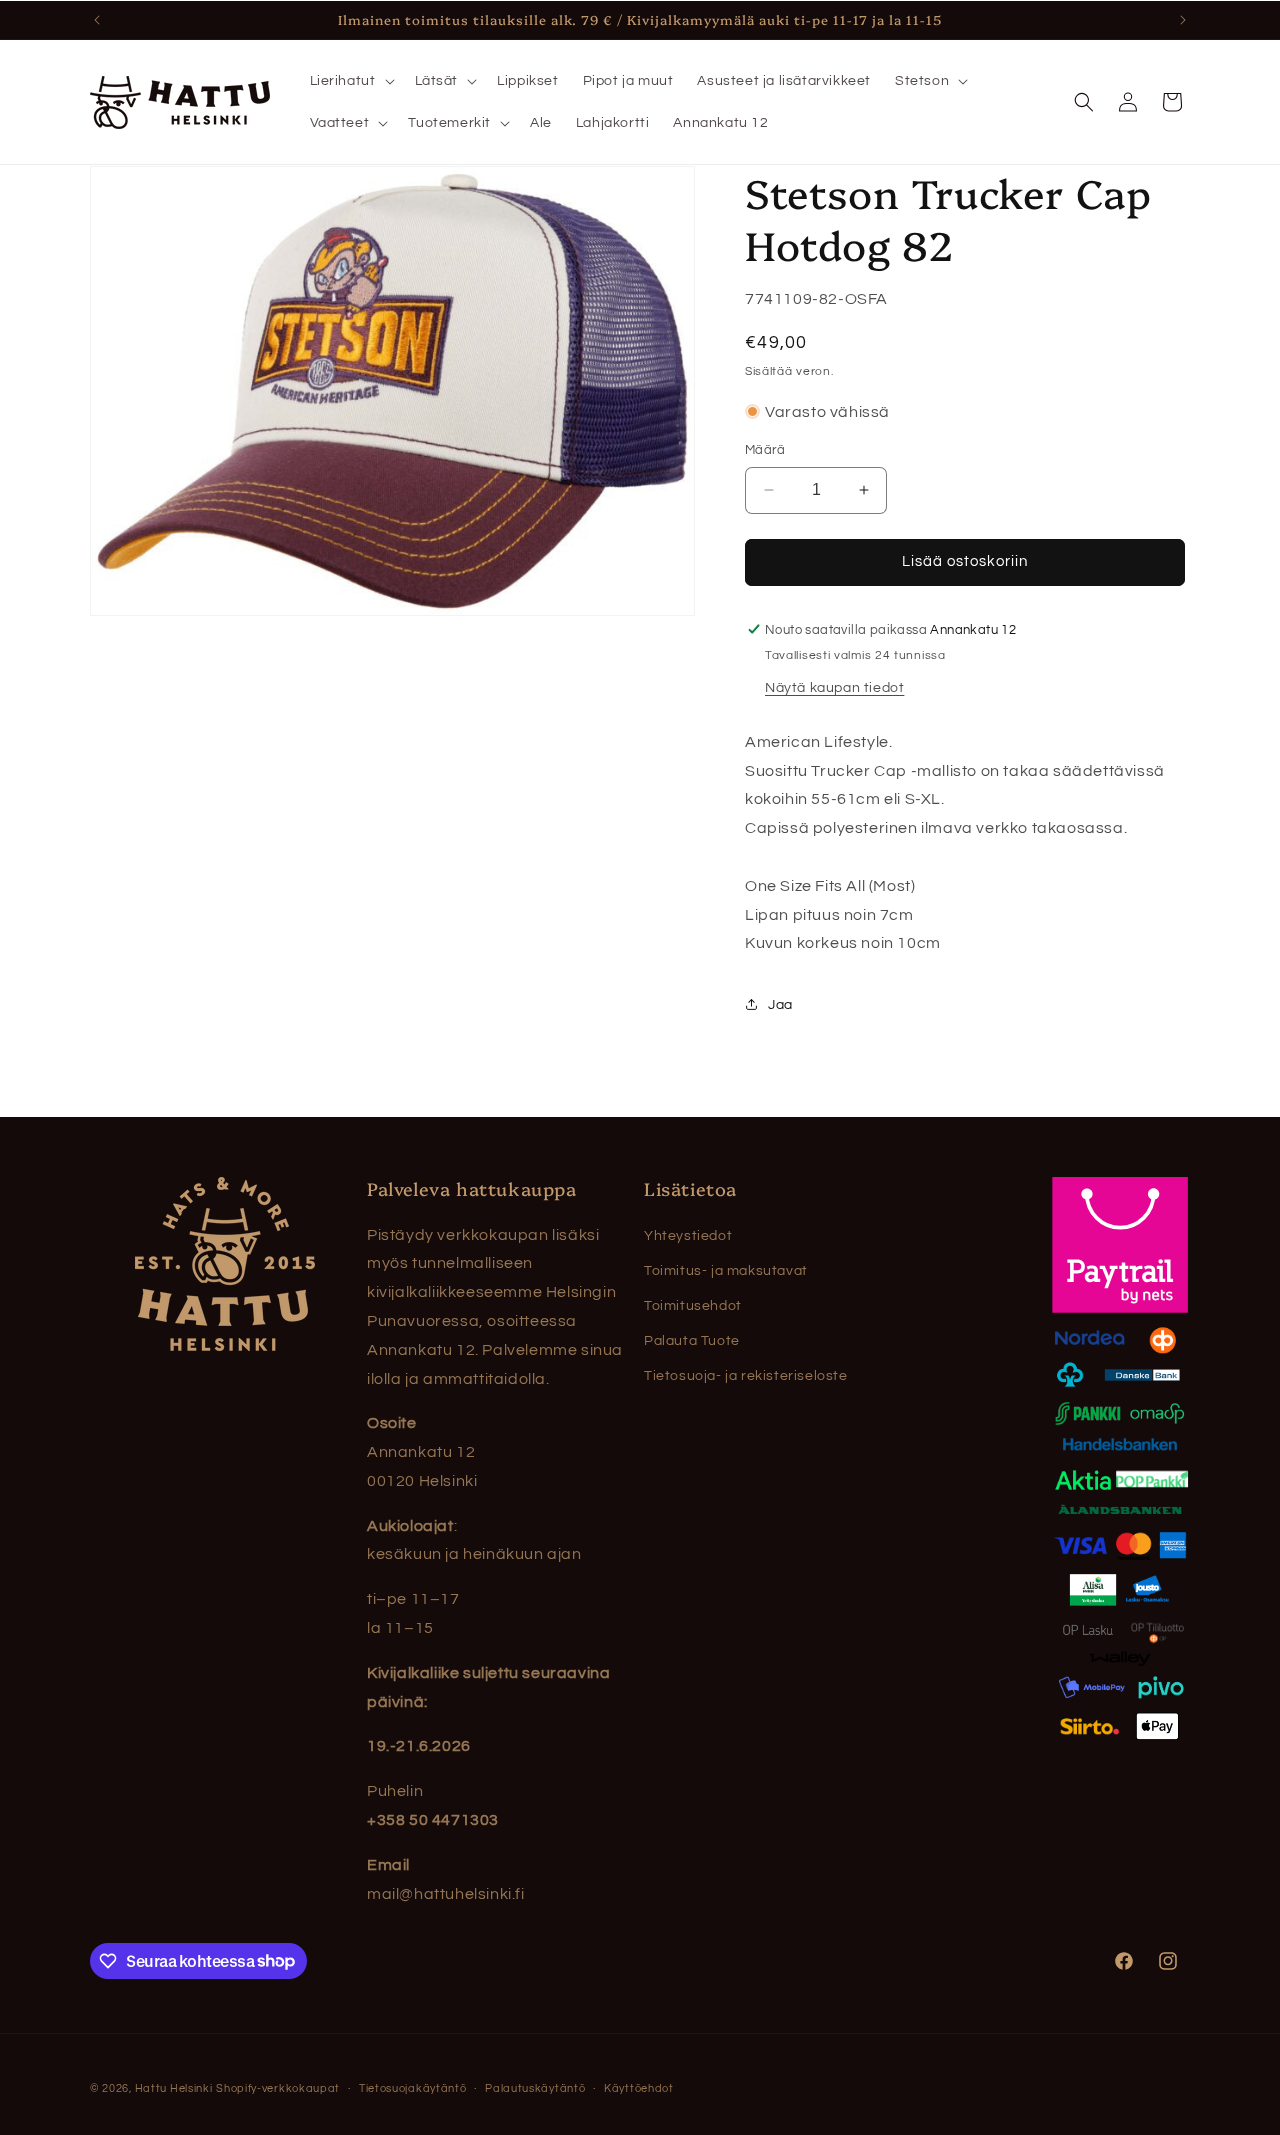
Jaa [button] (780, 1004)
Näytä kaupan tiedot (834, 687)
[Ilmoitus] (1183, 20)
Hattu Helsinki (174, 2088)
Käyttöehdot (639, 2087)
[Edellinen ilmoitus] (97, 20)
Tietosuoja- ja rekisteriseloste (746, 1376)
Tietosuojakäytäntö (413, 2087)
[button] (350, 81)
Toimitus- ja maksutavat (726, 1271)
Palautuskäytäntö (535, 2087)
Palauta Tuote (692, 1341)
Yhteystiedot (688, 1236)
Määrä (765, 450)
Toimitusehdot (693, 1306)
